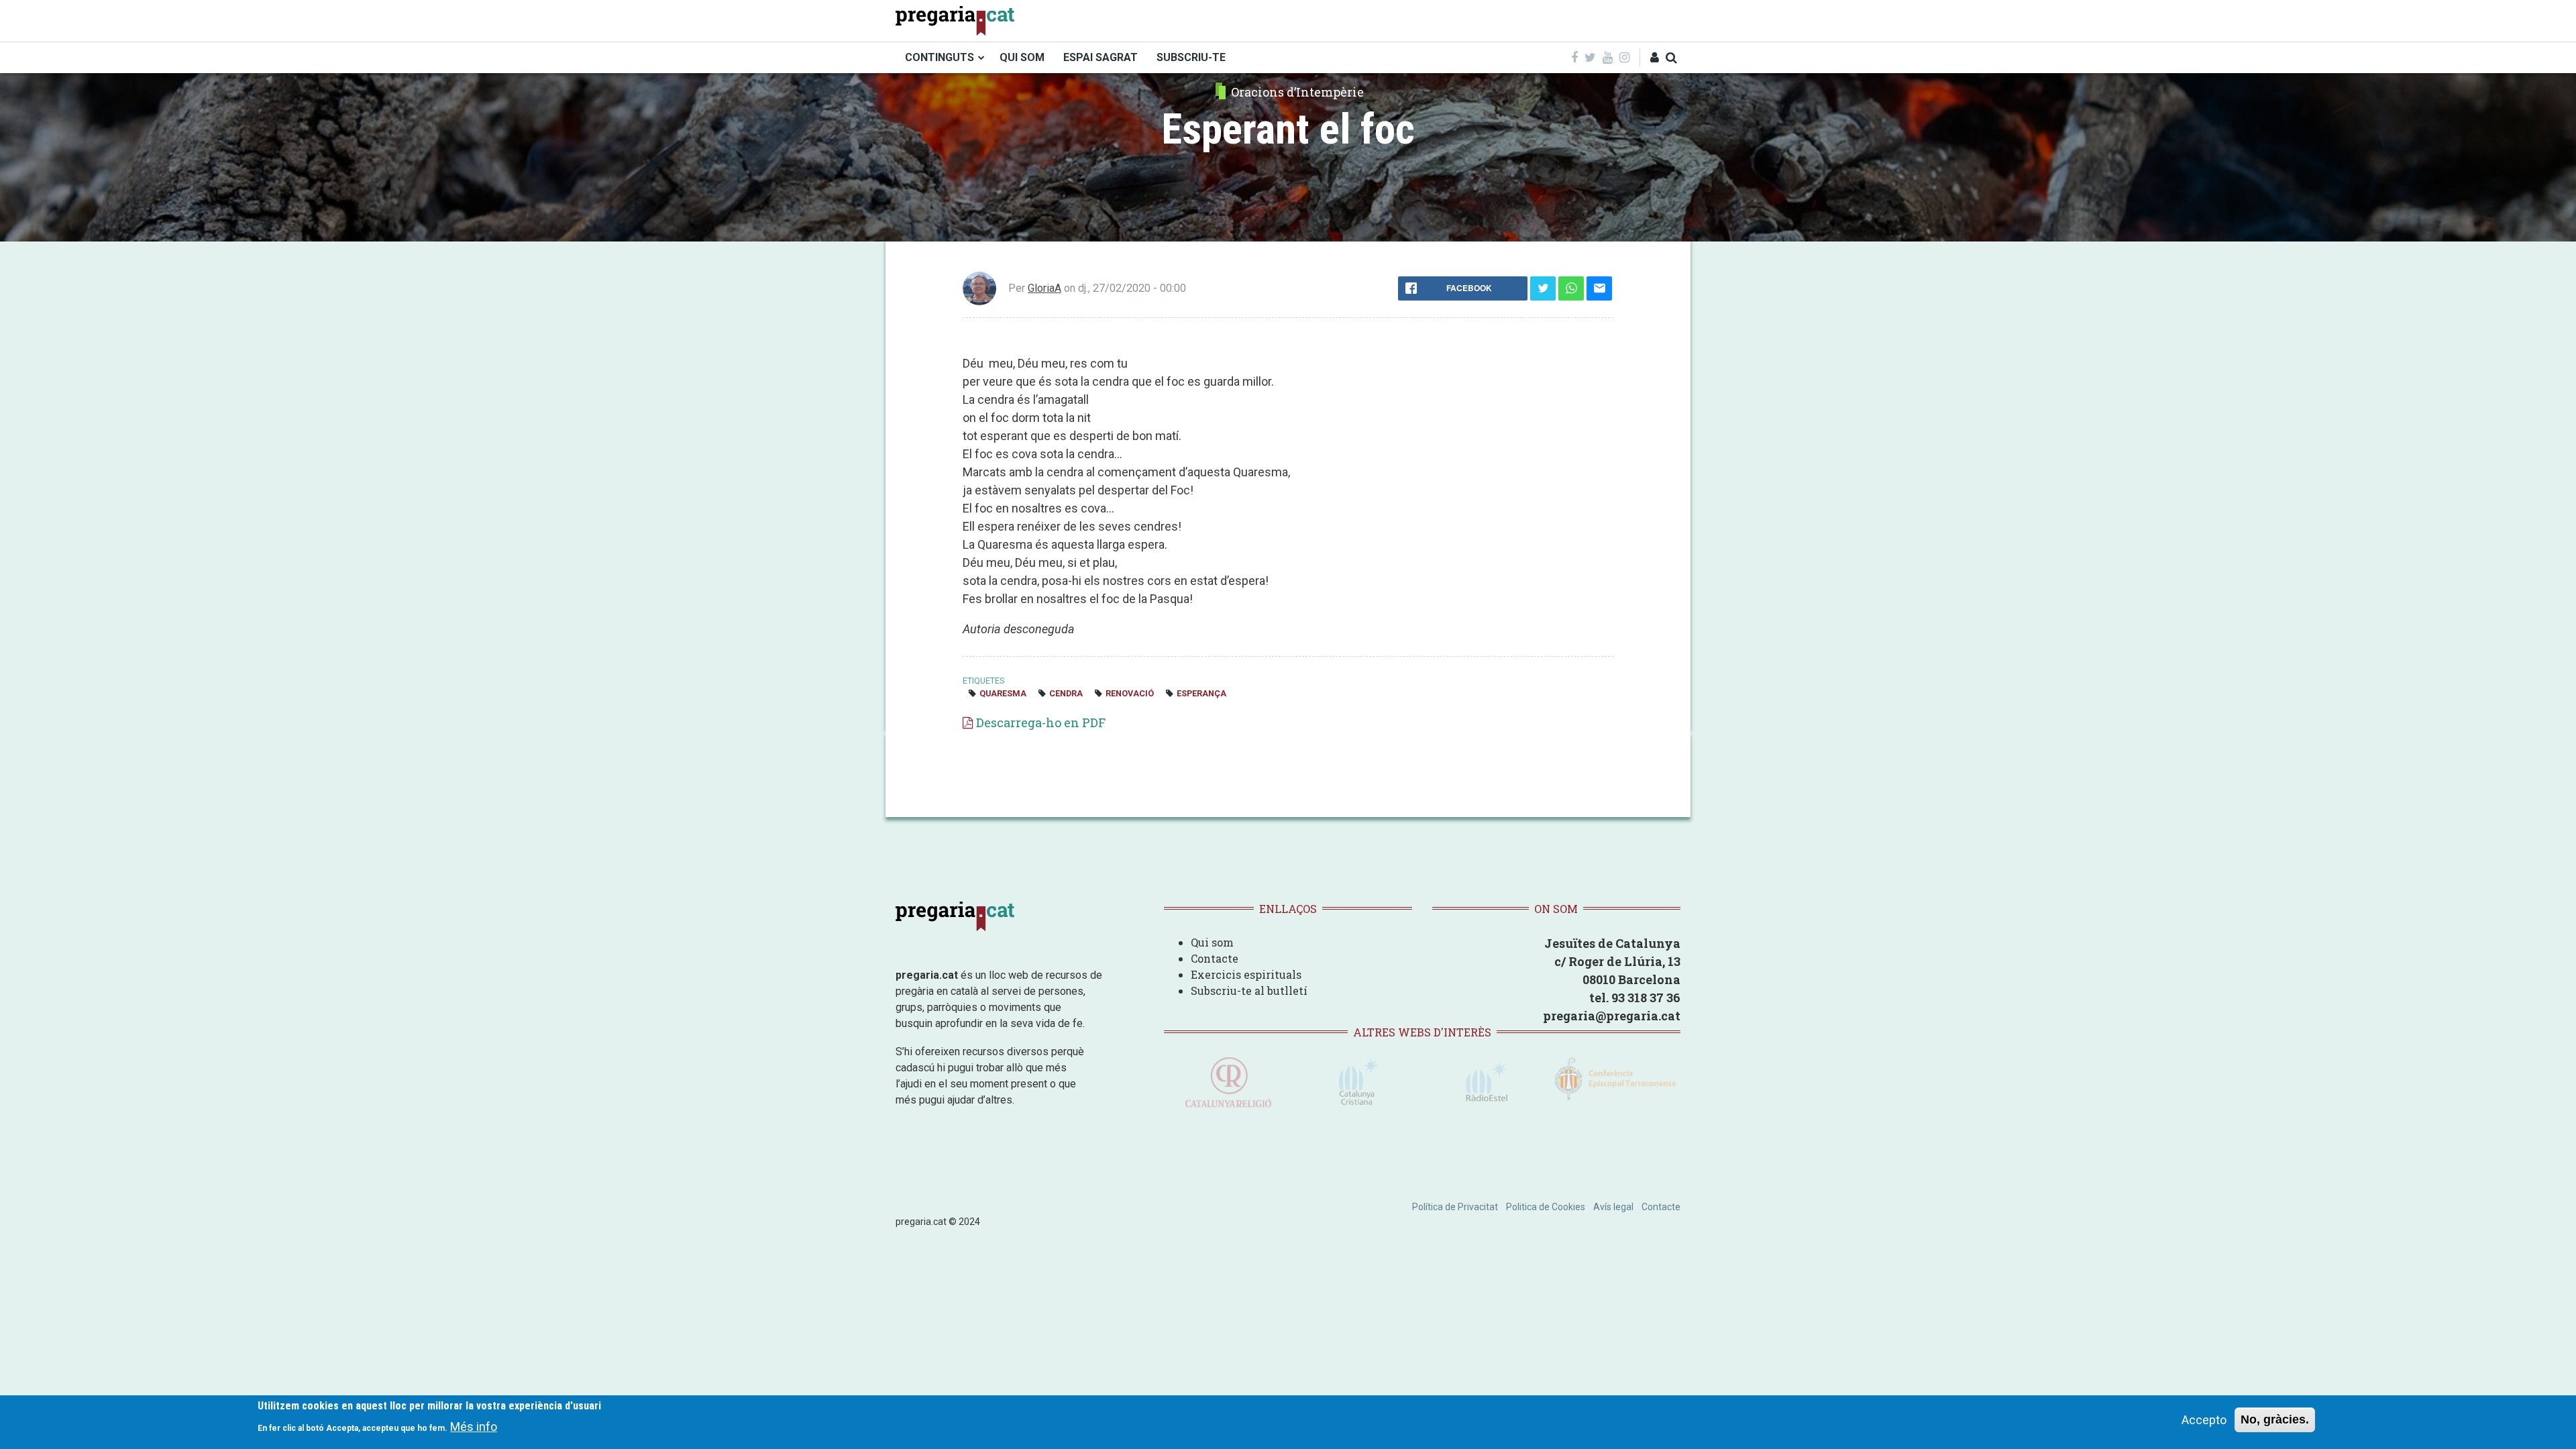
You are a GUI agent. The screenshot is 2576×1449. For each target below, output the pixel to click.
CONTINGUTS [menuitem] (940, 57)
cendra (1066, 693)
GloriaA (1044, 288)
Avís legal (1613, 1207)
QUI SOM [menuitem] (1022, 57)
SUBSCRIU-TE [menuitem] (1191, 57)
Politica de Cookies (1546, 1207)
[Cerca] (1671, 57)
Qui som (1212, 942)
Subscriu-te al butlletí (1249, 990)
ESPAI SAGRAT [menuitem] (1101, 57)
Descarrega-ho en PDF (1041, 722)
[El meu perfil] (1655, 57)
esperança (1201, 693)
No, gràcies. (2275, 1419)
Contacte (1215, 958)
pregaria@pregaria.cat (1612, 1016)
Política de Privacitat (1455, 1207)
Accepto (2204, 1420)
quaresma (1003, 693)
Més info (474, 1426)
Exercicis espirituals (1246, 974)
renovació (1130, 693)
